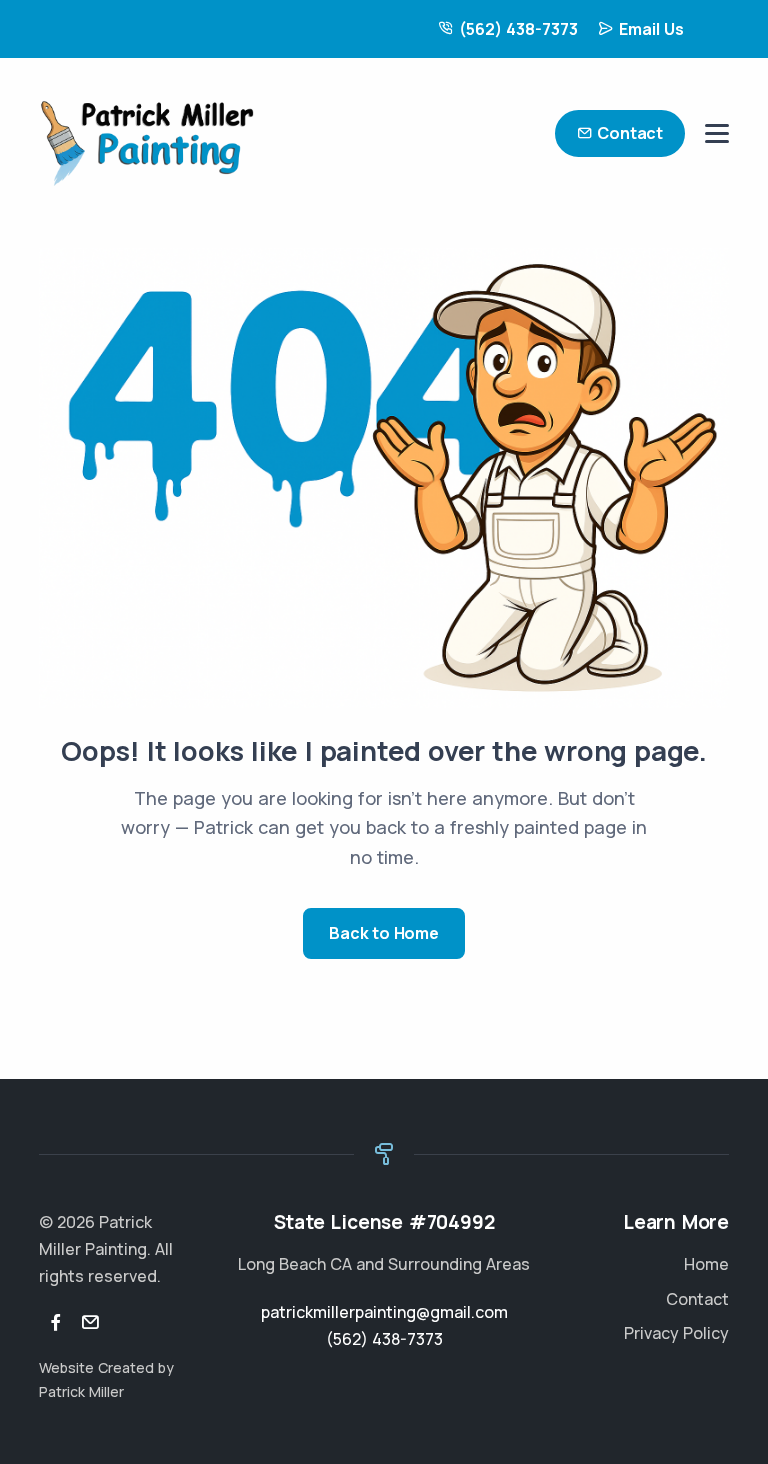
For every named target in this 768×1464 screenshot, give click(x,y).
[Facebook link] (56, 1323)
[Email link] (90, 1323)
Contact (630, 133)
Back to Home (384, 933)
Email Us (651, 29)
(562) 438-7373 (518, 29)
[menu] (717, 133)
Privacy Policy (676, 1333)
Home (706, 1264)
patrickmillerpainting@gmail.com (384, 1312)
